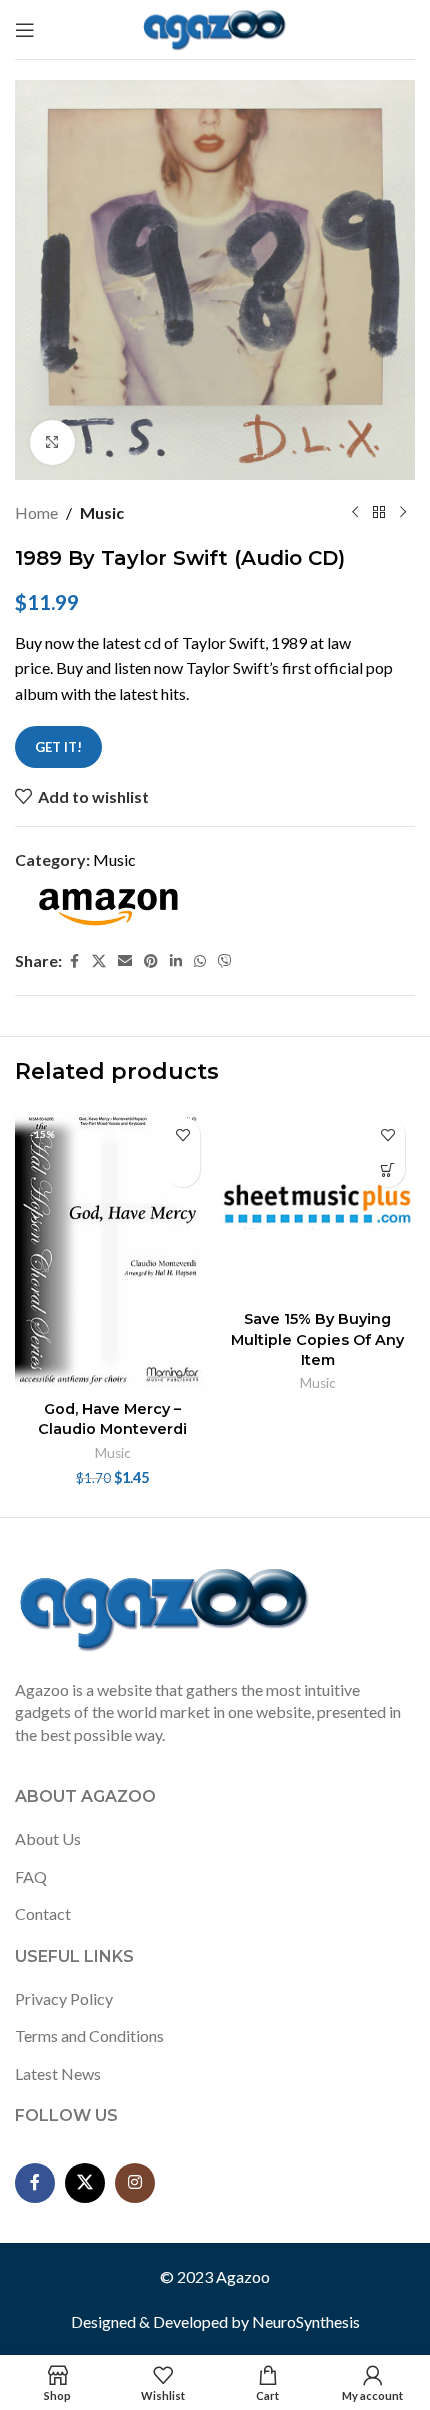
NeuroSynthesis (306, 2321)
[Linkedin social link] (176, 961)
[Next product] (403, 513)
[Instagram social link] (135, 2183)
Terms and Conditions (89, 2035)
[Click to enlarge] (52, 442)
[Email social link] (125, 961)
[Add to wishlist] (182, 1134)
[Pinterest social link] (151, 961)
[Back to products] (379, 513)
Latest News (58, 2073)
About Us (48, 1838)
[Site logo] (215, 27)
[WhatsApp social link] (200, 961)
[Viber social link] (225, 961)
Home (36, 512)
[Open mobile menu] (25, 30)
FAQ (31, 1876)
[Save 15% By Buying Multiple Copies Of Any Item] (317, 1204)
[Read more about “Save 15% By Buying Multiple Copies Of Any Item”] (387, 1169)
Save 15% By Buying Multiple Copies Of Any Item (317, 1339)
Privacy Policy (64, 1998)
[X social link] (99, 961)
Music (102, 512)
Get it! (58, 747)
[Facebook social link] (74, 961)
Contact (43, 1913)
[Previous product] (355, 513)
